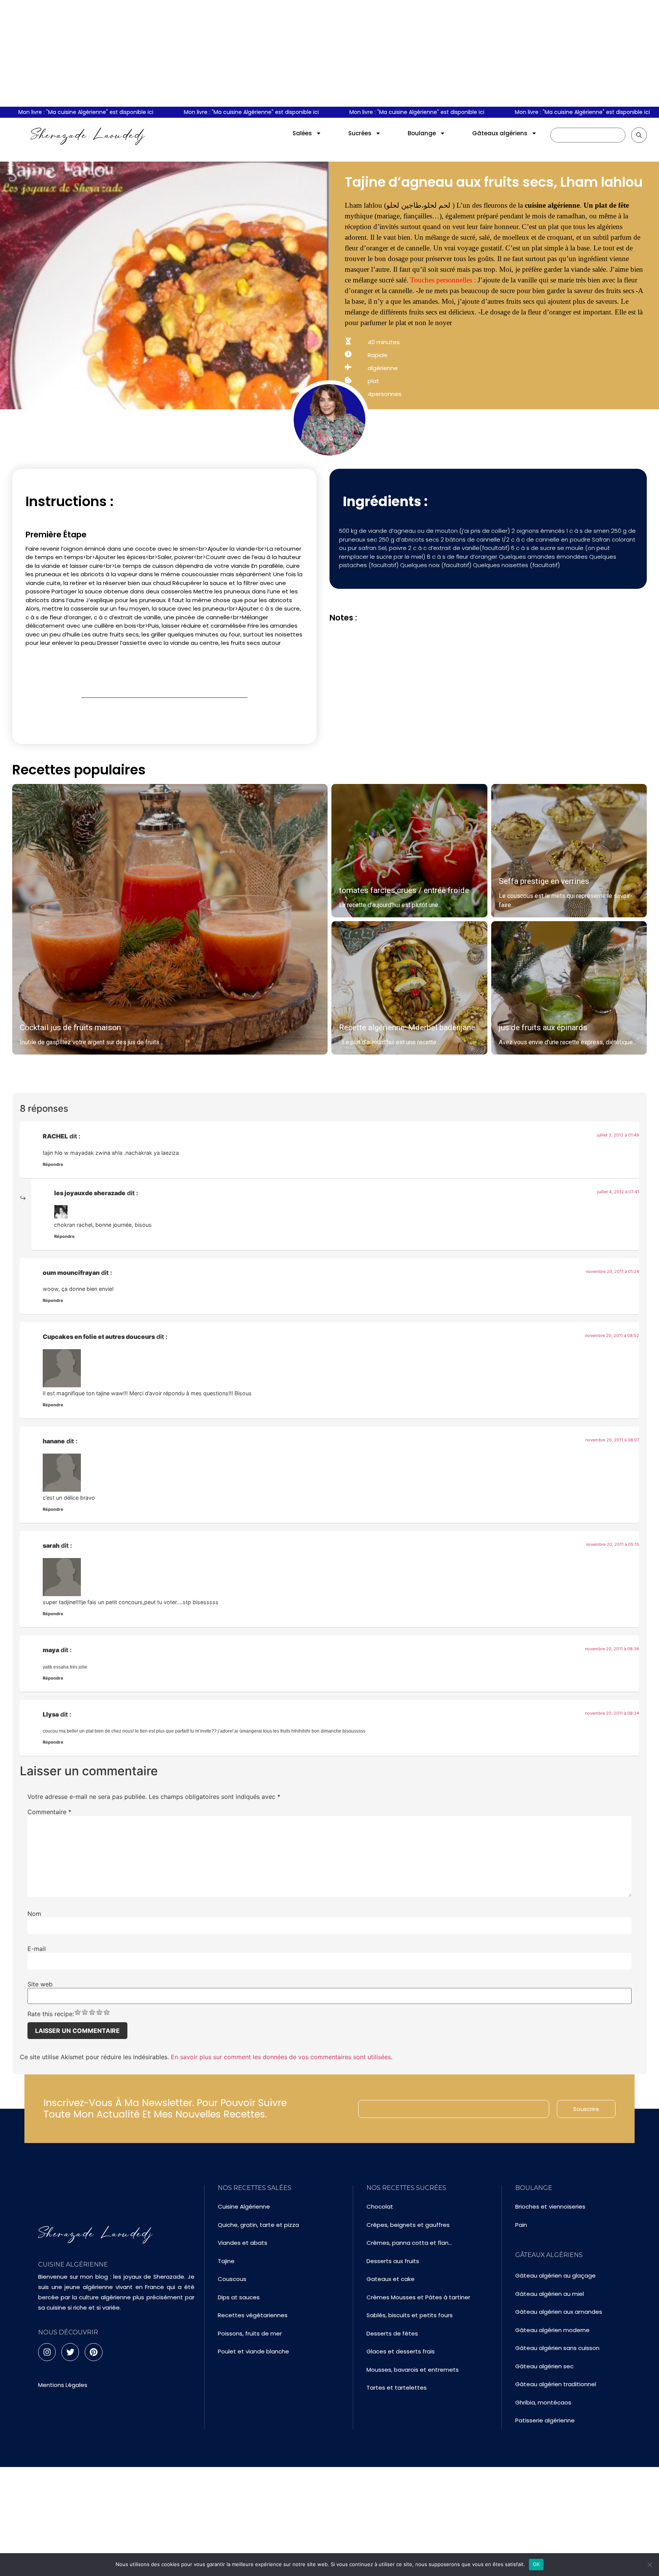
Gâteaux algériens (500, 133)
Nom (34, 1914)
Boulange (422, 133)
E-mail (37, 1949)
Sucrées (360, 133)
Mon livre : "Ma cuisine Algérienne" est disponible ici (211, 112)
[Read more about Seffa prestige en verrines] (569, 851)
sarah (51, 1545)
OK (536, 2564)
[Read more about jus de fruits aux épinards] (569, 988)
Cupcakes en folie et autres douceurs (99, 1337)
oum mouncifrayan (71, 1273)
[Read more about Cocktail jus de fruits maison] (170, 919)
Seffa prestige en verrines (544, 881)
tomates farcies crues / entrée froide (404, 890)
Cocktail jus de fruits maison (70, 1028)
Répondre (53, 1164)
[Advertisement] (329, 53)
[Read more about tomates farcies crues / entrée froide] (409, 851)
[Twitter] (70, 2352)
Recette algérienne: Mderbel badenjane (407, 1028)
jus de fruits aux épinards (543, 1028)
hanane (54, 1441)
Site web (40, 1984)
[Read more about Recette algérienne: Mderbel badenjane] (409, 988)
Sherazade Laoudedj (88, 135)
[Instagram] (47, 2352)
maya (51, 1650)
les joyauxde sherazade (90, 1193)
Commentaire (49, 1812)
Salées (302, 133)
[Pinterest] (93, 2352)
